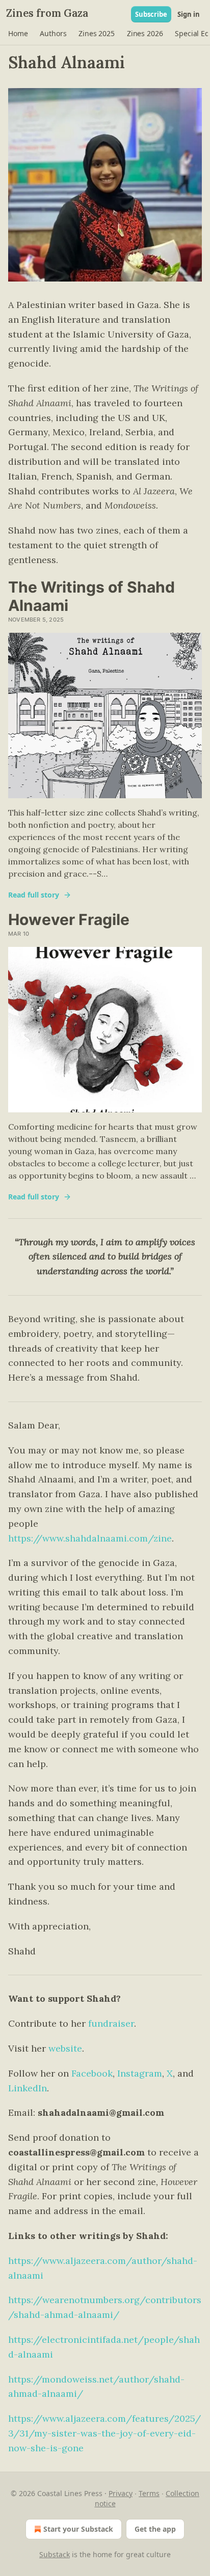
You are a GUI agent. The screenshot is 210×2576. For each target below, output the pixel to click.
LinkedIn (28, 2088)
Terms (149, 2493)
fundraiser (111, 2023)
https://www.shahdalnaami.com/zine (90, 1538)
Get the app (155, 2529)
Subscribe (151, 14)
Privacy (121, 2493)
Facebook (92, 2073)
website (65, 2048)
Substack (55, 2554)
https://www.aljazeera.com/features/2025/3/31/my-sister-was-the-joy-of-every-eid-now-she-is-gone (104, 2433)
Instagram (140, 2073)
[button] (18, 34)
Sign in (189, 14)
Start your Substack (78, 2529)
